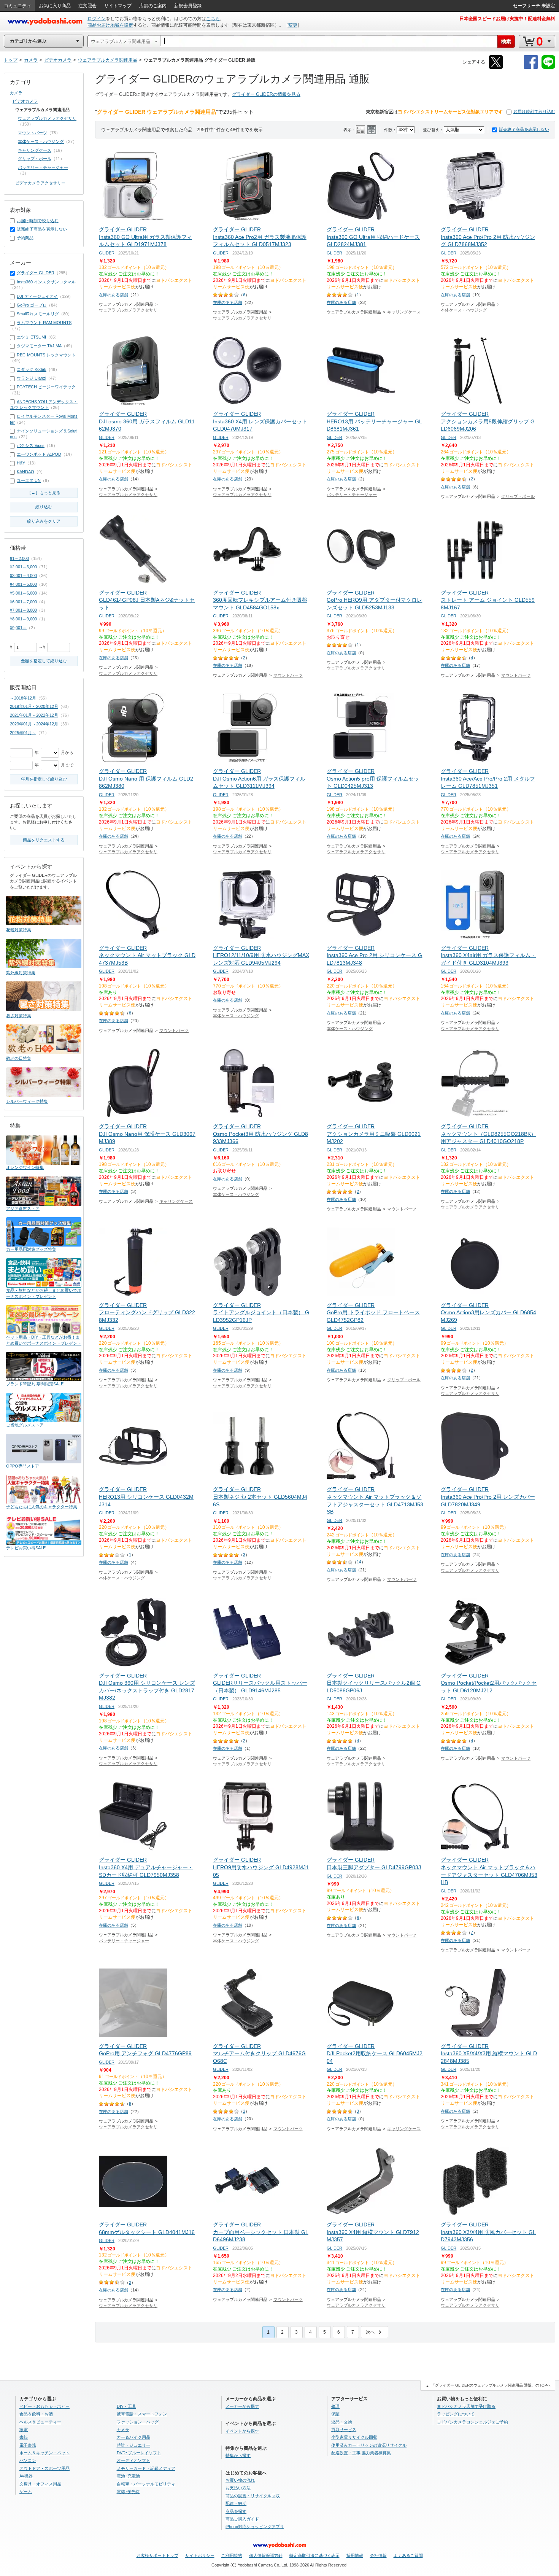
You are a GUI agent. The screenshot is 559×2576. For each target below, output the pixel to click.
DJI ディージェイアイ (37, 296)
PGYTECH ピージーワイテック (46, 387)
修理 (335, 2406)
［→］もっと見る (44, 493)
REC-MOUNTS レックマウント (46, 355)
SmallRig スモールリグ (38, 314)
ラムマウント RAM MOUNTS (44, 323)
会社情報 (378, 2555)
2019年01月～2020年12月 (34, 706)
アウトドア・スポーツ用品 (44, 2468)
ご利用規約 (232, 2555)
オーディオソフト (133, 2460)
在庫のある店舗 (114, 295)
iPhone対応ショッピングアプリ (255, 2527)
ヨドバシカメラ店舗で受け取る (466, 2406)
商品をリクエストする (44, 840)
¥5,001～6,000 (23, 593)
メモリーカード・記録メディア (146, 2468)
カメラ (16, 93)
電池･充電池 (128, 2476)
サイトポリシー (200, 2555)
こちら (213, 19)
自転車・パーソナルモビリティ (146, 2484)
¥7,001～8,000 (23, 610)
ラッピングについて (456, 2414)
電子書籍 (28, 2445)
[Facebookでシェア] (531, 68)
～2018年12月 (23, 698)
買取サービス (344, 2430)
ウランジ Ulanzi (31, 378)
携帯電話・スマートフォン (142, 2414)
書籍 (24, 2437)
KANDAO (25, 472)
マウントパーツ (288, 675)
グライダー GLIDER (36, 273)
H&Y (21, 463)
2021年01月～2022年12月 (34, 715)
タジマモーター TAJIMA (39, 346)
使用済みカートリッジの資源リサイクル (369, 2445)
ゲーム (26, 2492)
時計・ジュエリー (133, 2445)
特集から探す (238, 2455)
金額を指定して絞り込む (44, 661)
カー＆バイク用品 (133, 2437)
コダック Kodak (32, 369)
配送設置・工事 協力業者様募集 (361, 2453)
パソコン (28, 2460)
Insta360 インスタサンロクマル (46, 282)
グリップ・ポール (518, 496)
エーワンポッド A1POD (39, 454)
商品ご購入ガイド (242, 2519)
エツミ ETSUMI (31, 337)
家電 (24, 2430)
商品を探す (236, 2511)
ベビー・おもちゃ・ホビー (44, 2406)
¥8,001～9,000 (23, 619)
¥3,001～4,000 (23, 576)
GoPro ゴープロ (32, 305)
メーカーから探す (242, 2406)
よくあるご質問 (408, 2555)
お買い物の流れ (240, 2480)
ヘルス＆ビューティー (40, 2422)
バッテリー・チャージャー (352, 495)
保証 (335, 2414)
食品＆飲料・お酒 (36, 2414)
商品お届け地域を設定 (110, 25)
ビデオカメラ (25, 101)
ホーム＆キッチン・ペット (44, 2453)
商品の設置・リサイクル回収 (253, 2496)
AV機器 (26, 2476)
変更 (293, 25)
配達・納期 (236, 2503)
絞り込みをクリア (44, 521)
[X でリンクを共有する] (496, 68)
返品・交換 (342, 2422)
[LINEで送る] (548, 68)
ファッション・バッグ (138, 2422)
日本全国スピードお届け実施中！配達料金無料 (507, 19)
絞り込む (44, 507)
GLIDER (107, 253)
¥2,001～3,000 (23, 567)
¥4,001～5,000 (23, 584)
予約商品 (25, 238)
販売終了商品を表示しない (524, 129)
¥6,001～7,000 (23, 602)
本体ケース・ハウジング (464, 310)
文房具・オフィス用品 (40, 2484)
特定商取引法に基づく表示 (314, 2555)
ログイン (97, 19)
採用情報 (355, 2555)
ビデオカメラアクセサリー (40, 183)
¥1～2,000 (19, 558)
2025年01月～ (23, 733)
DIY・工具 (126, 2406)
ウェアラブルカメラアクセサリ (128, 310)
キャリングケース (404, 312)
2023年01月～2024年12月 (34, 724)
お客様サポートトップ (157, 2555)
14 (359, 1562)
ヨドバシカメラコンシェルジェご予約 (472, 2422)
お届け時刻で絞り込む (534, 111)
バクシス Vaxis (31, 445)
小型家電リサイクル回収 (354, 2437)
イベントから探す (242, 2431)
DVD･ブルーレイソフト (139, 2453)
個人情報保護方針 (266, 2555)
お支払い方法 (238, 2488)
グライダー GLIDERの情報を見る (266, 94)
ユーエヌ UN (29, 480)
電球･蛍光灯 (128, 2492)
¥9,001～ (18, 628)
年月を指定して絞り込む (44, 779)
